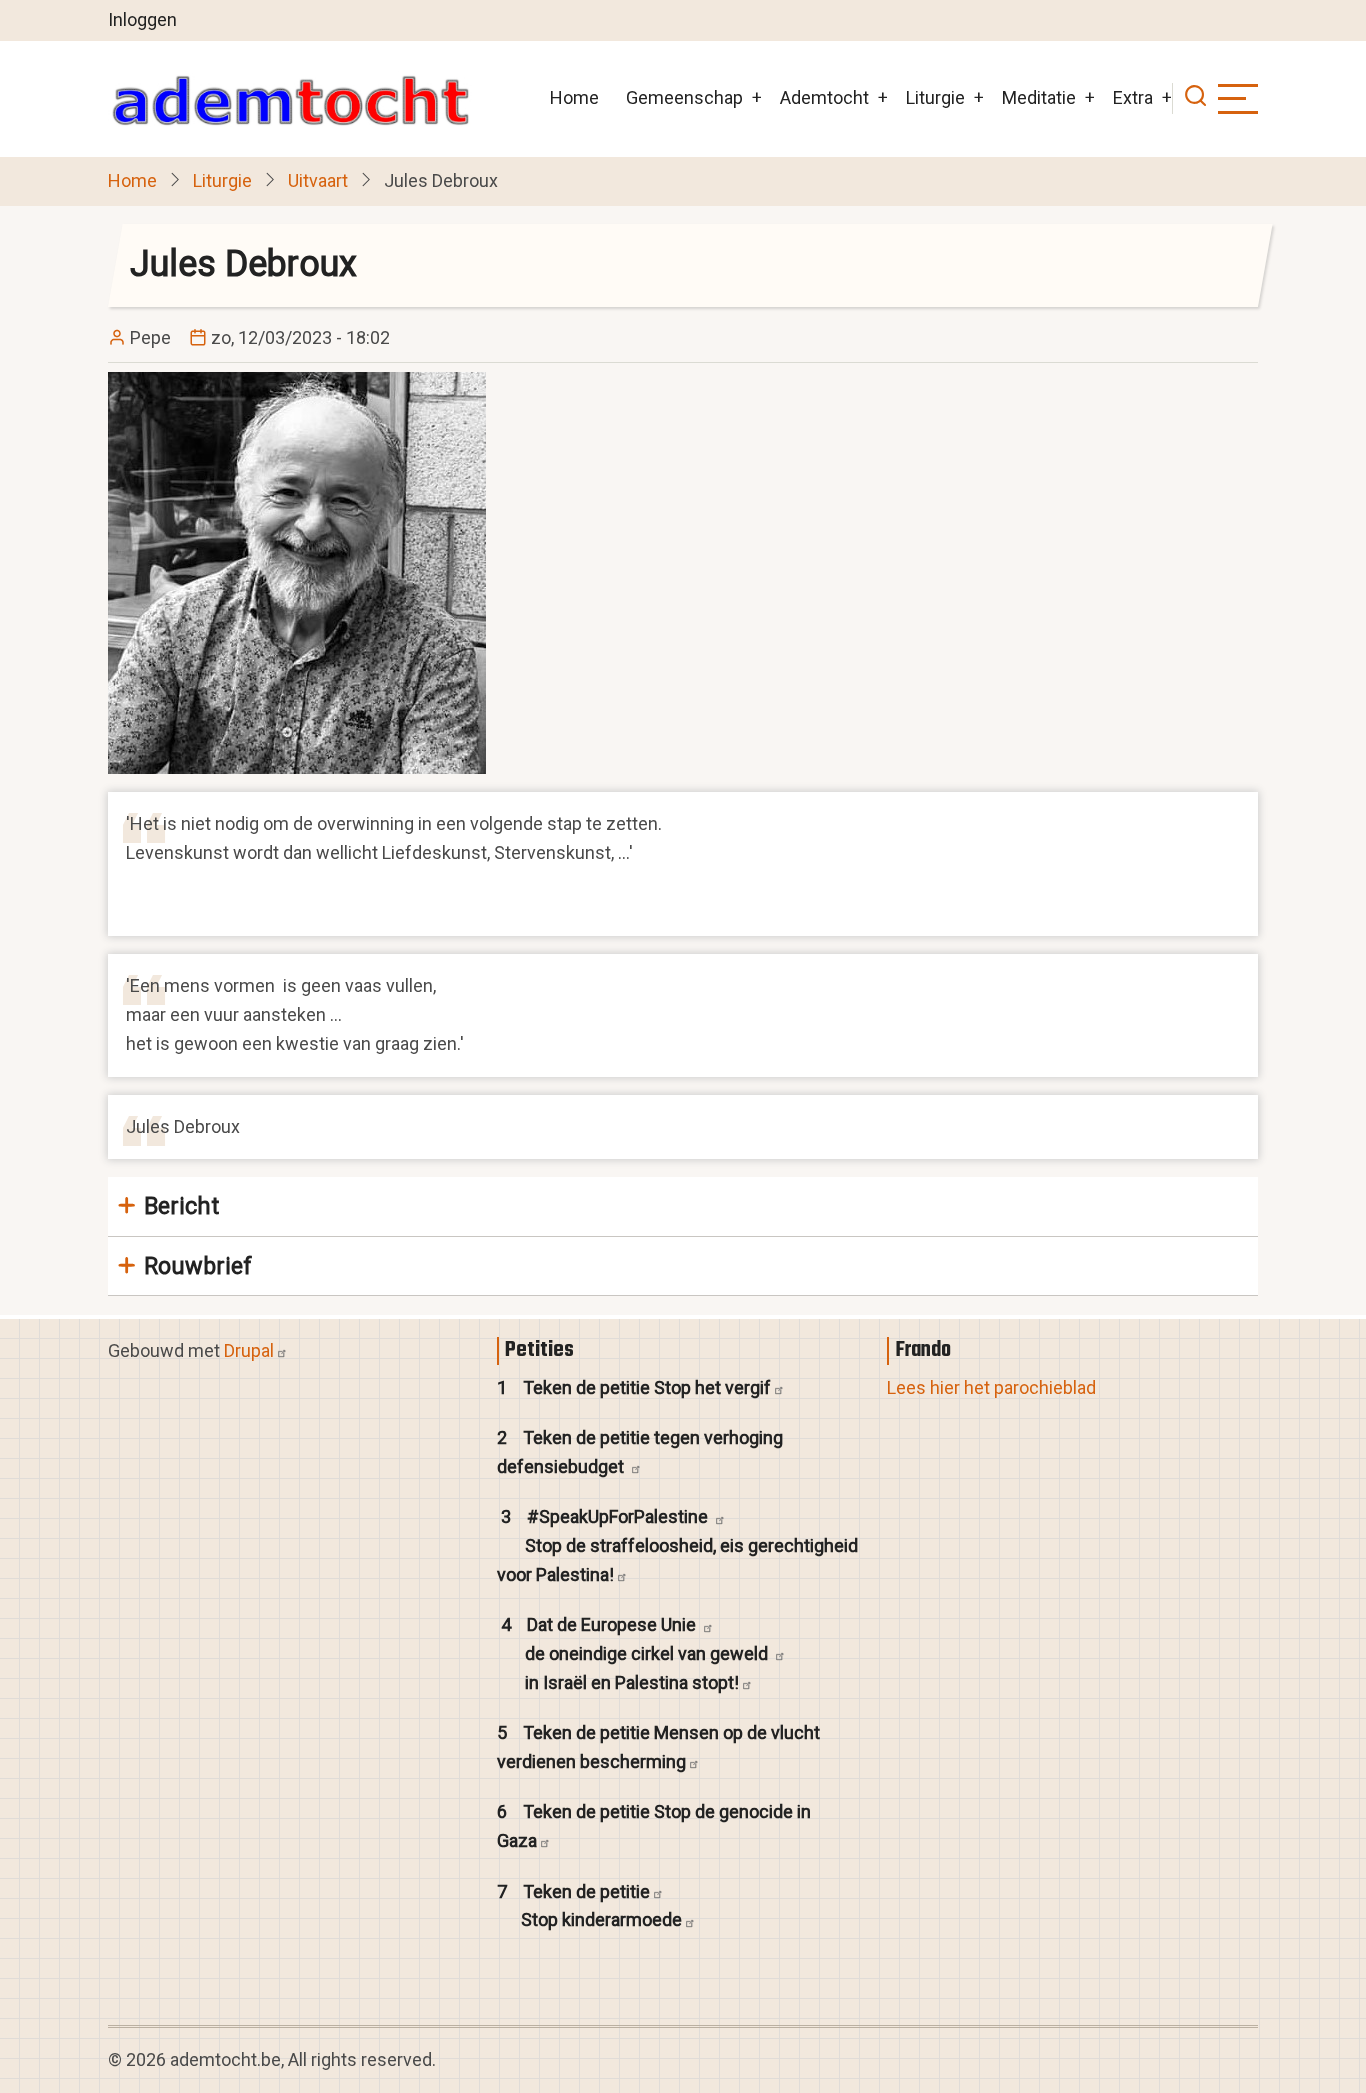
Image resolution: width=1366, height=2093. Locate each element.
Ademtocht (824, 97)
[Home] (290, 99)
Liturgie (935, 97)
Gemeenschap (684, 97)
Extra (1133, 97)
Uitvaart (318, 180)
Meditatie (1039, 97)
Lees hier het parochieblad (991, 1387)
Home (574, 97)
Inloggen (142, 19)
